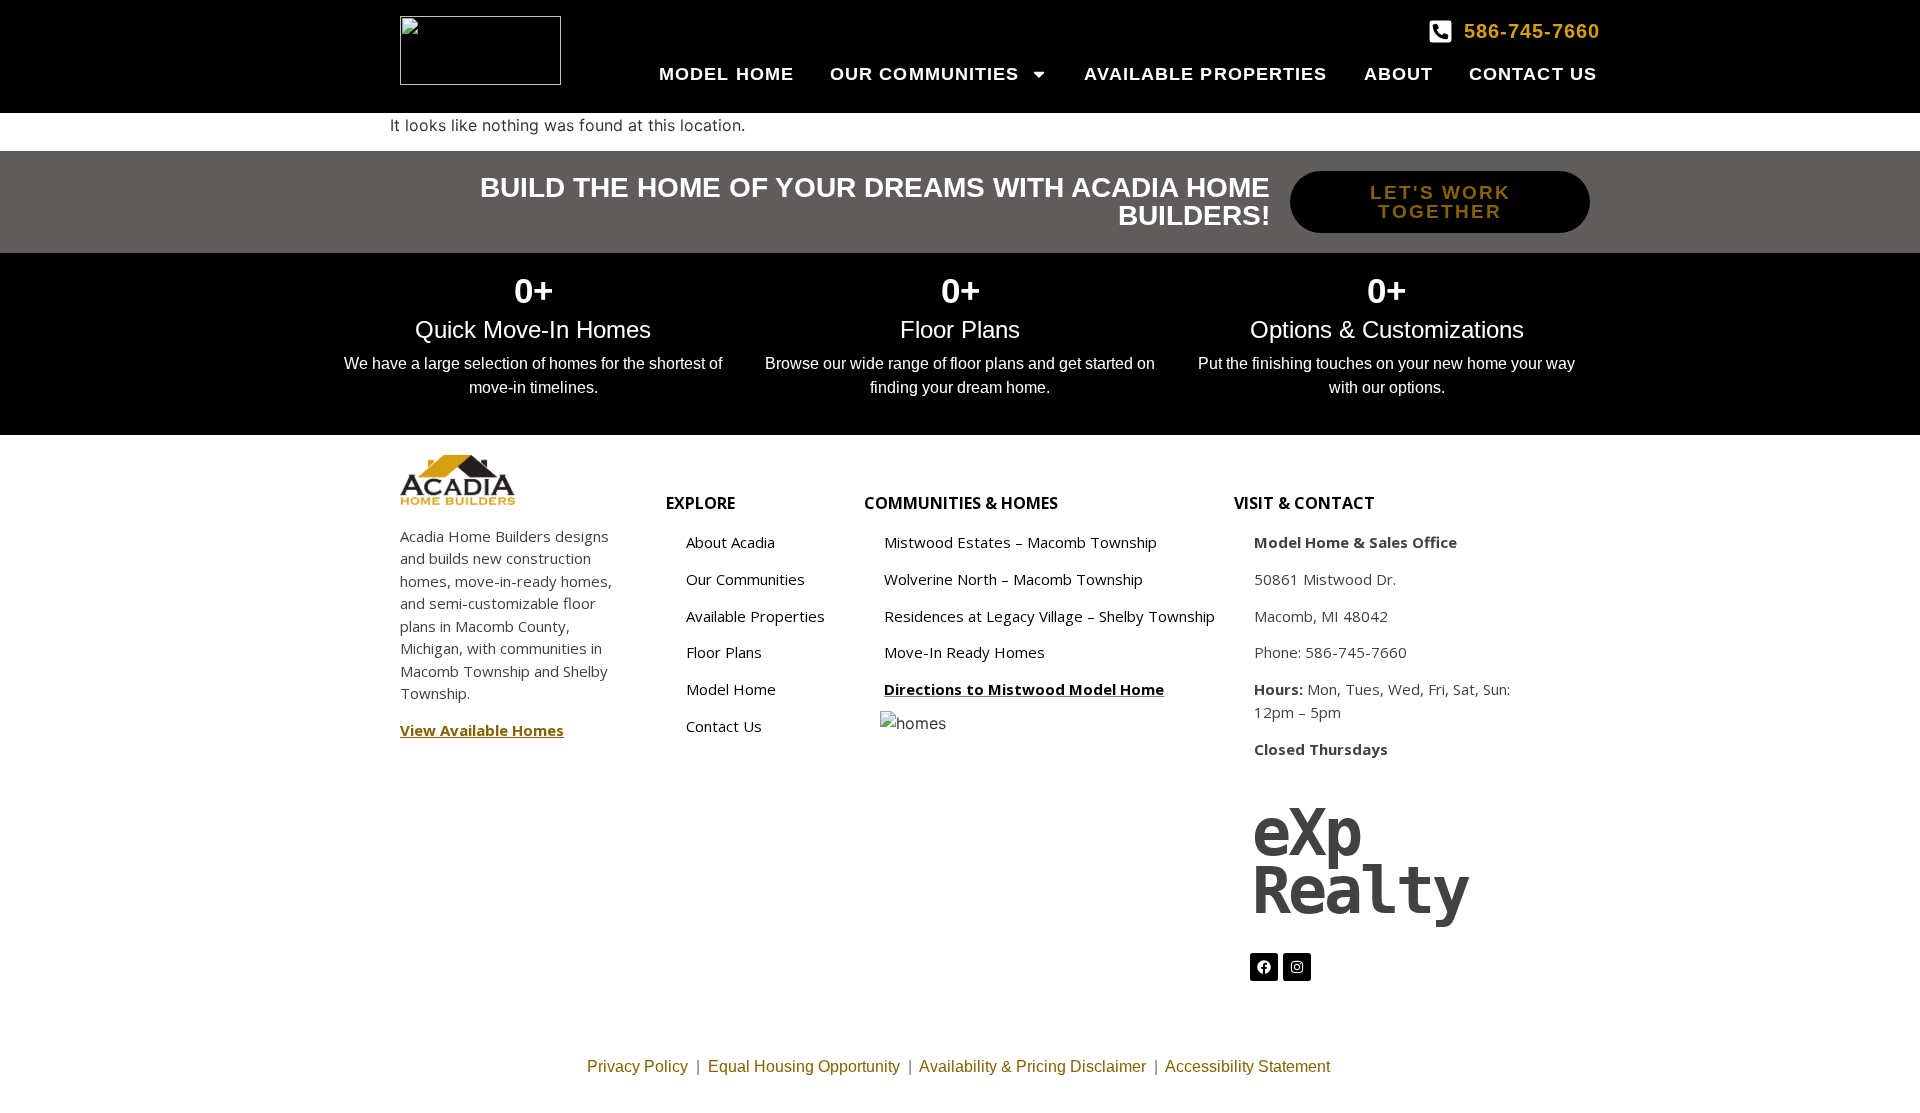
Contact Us (1533, 74)
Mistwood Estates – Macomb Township (1020, 542)
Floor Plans (724, 652)
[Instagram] (1297, 967)
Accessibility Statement (1249, 1066)
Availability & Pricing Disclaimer (1032, 1066)
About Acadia (730, 542)
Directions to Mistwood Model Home (1024, 689)
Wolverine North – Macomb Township (1013, 579)
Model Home (726, 74)
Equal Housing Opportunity (804, 1066)
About (1399, 74)
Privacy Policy (637, 1066)
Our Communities (925, 74)
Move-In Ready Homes (964, 652)
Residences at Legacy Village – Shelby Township (1049, 616)
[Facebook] (1264, 967)
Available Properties (1206, 74)
